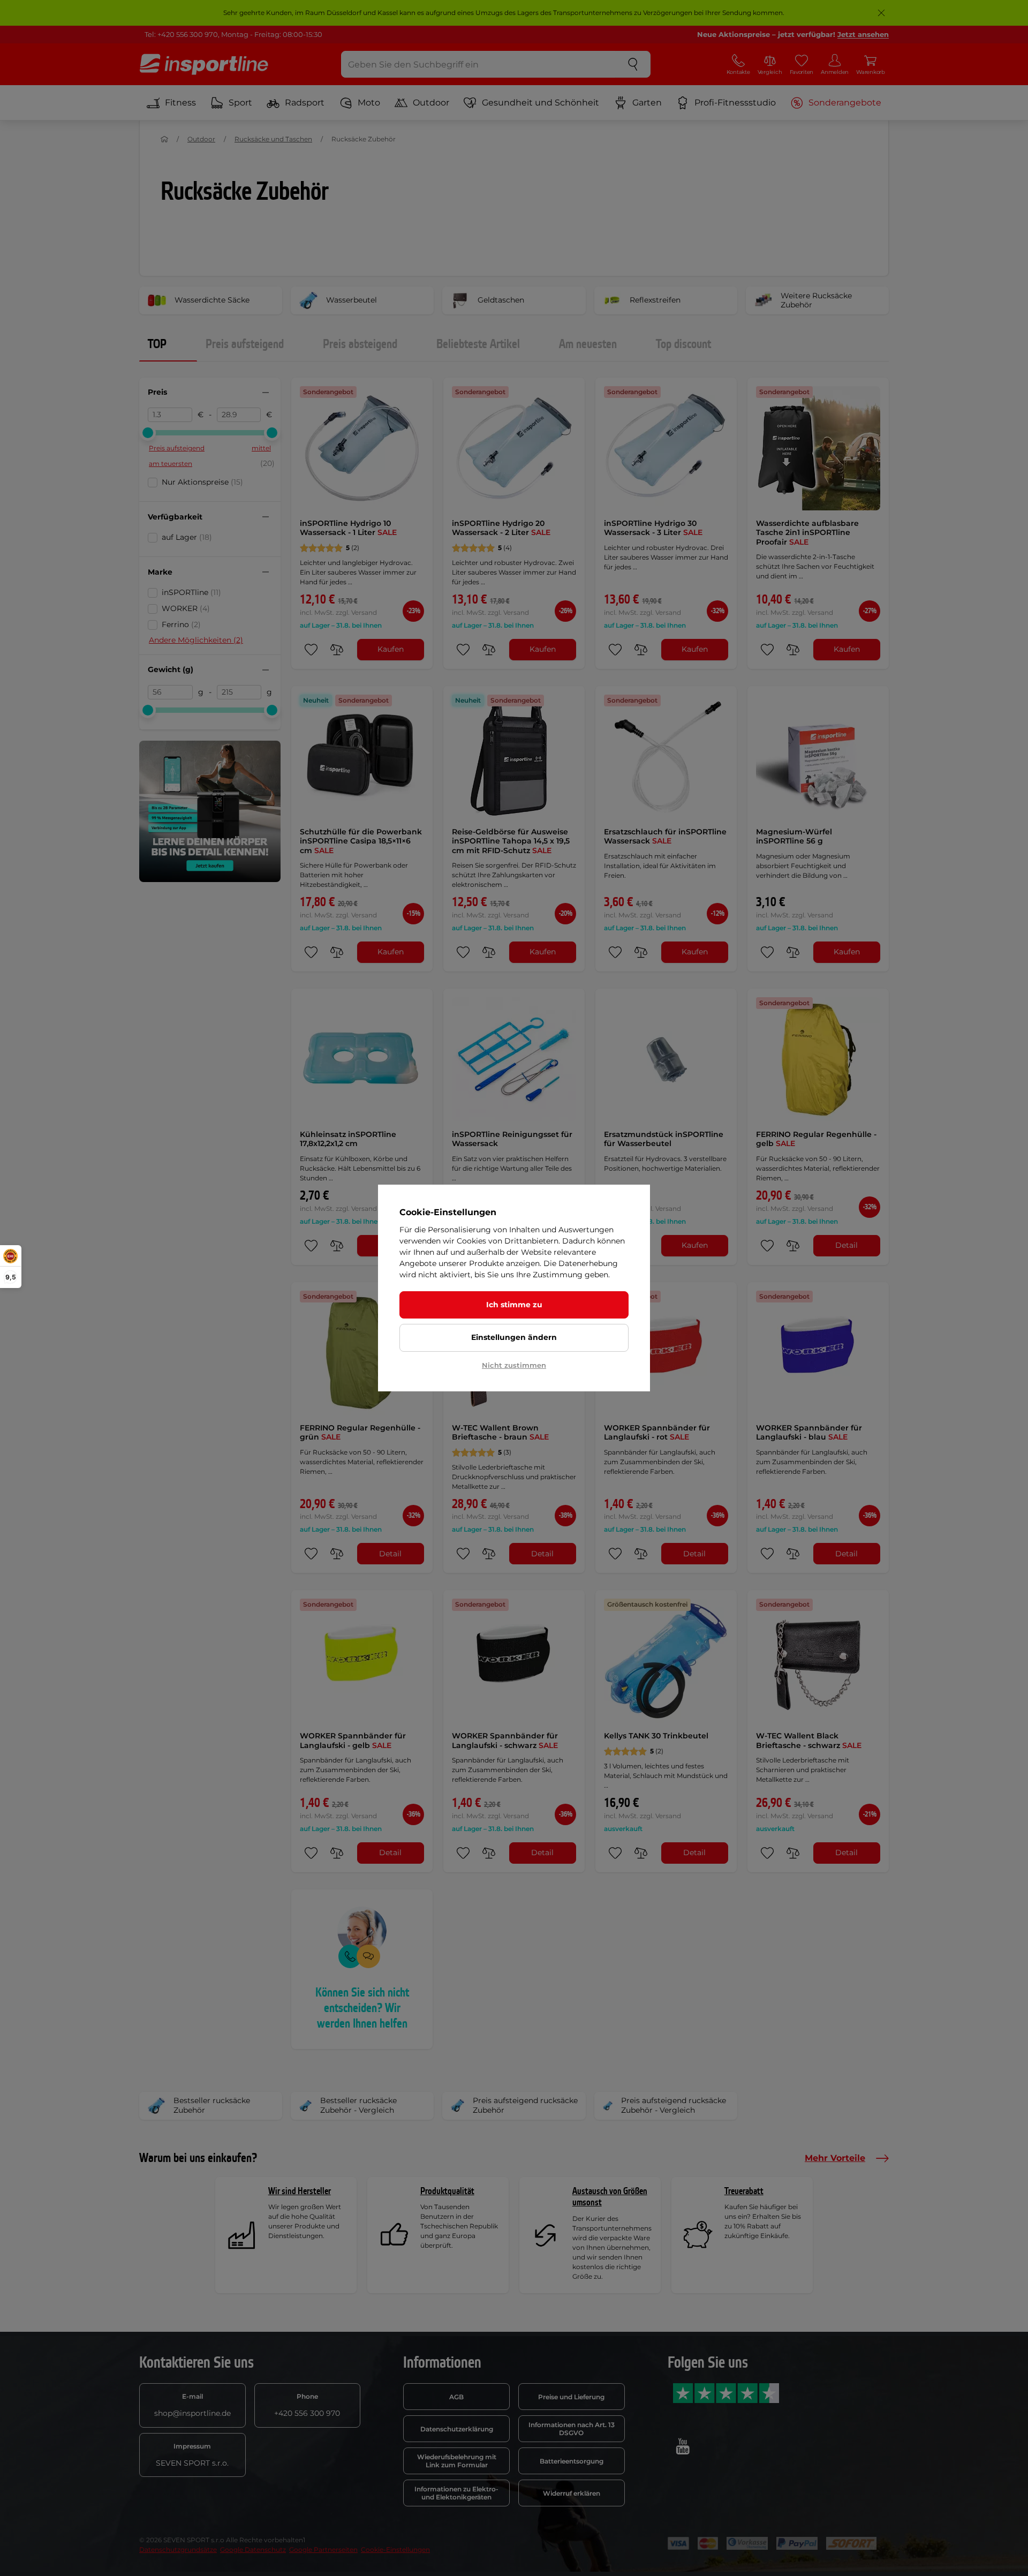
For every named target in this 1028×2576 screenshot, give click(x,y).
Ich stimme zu (514, 1305)
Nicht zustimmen (514, 1365)
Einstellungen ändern (514, 1337)
